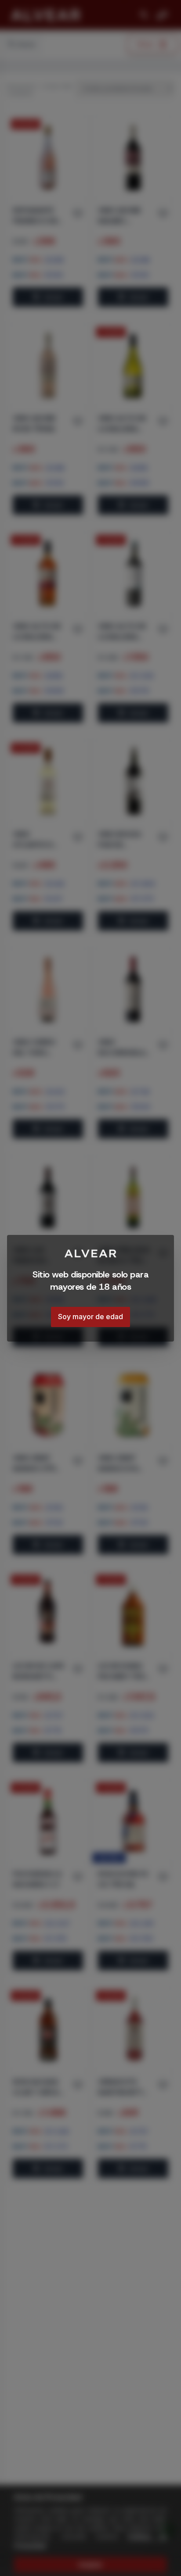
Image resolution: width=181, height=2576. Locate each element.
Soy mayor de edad (90, 1317)
